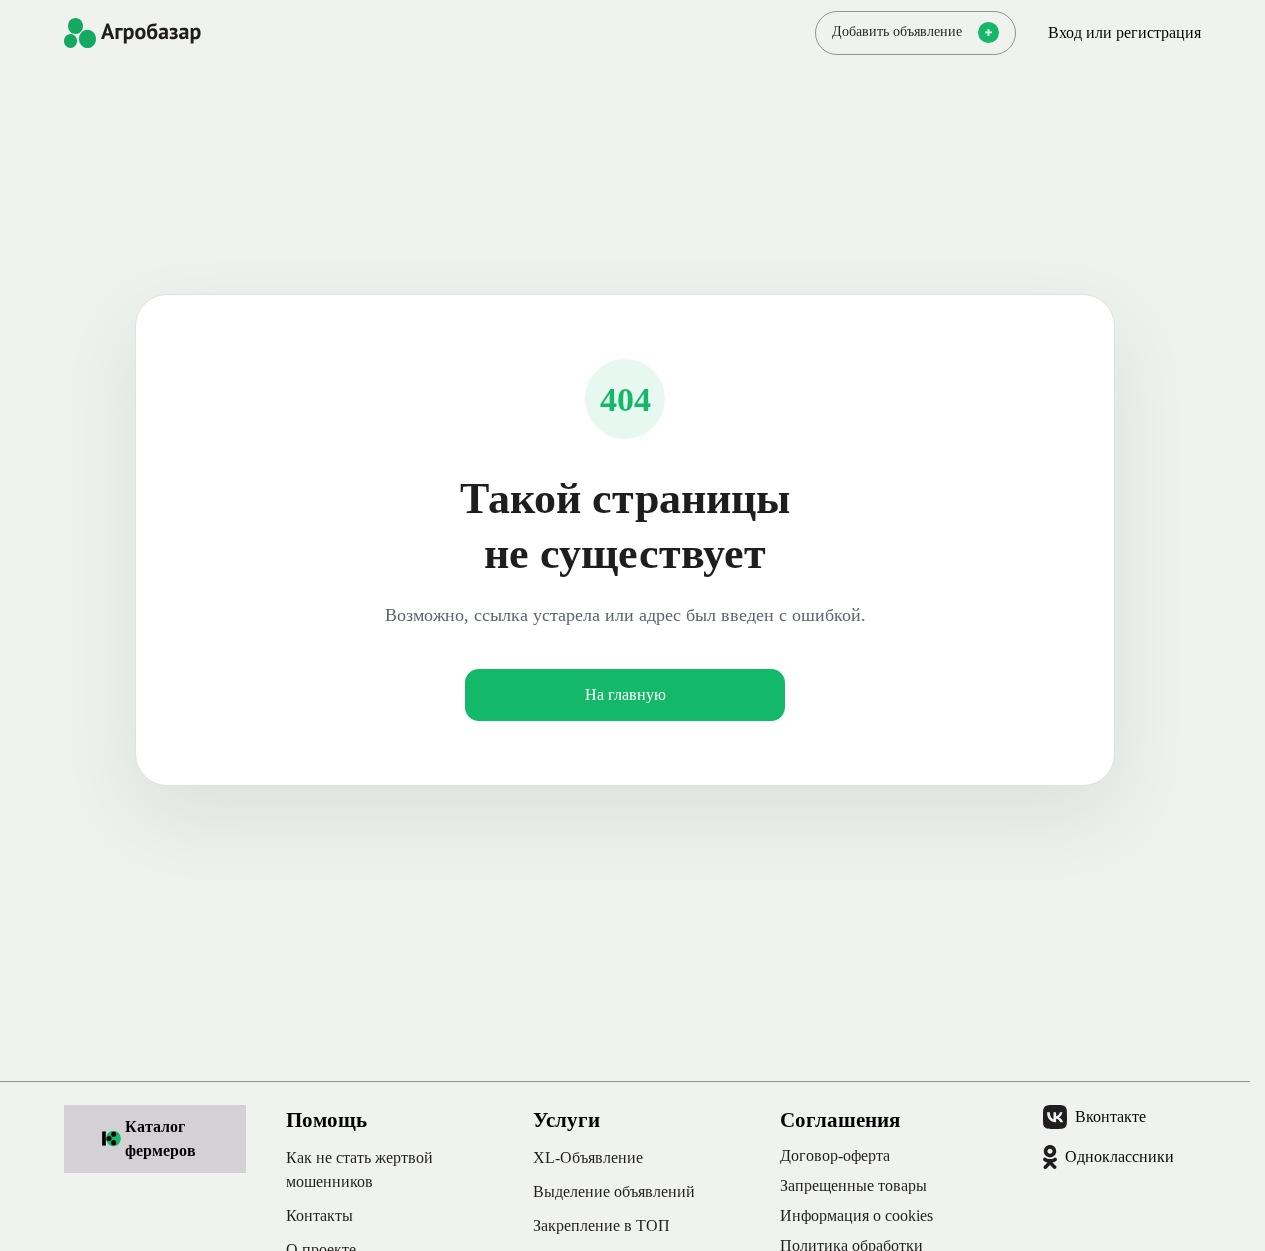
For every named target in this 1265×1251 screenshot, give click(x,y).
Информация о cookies (856, 1215)
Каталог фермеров (160, 1138)
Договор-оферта (835, 1155)
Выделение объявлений (614, 1191)
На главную (625, 694)
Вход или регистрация (1124, 32)
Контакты (319, 1215)
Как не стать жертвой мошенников (359, 1169)
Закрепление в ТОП (601, 1225)
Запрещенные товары (853, 1185)
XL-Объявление (588, 1157)
